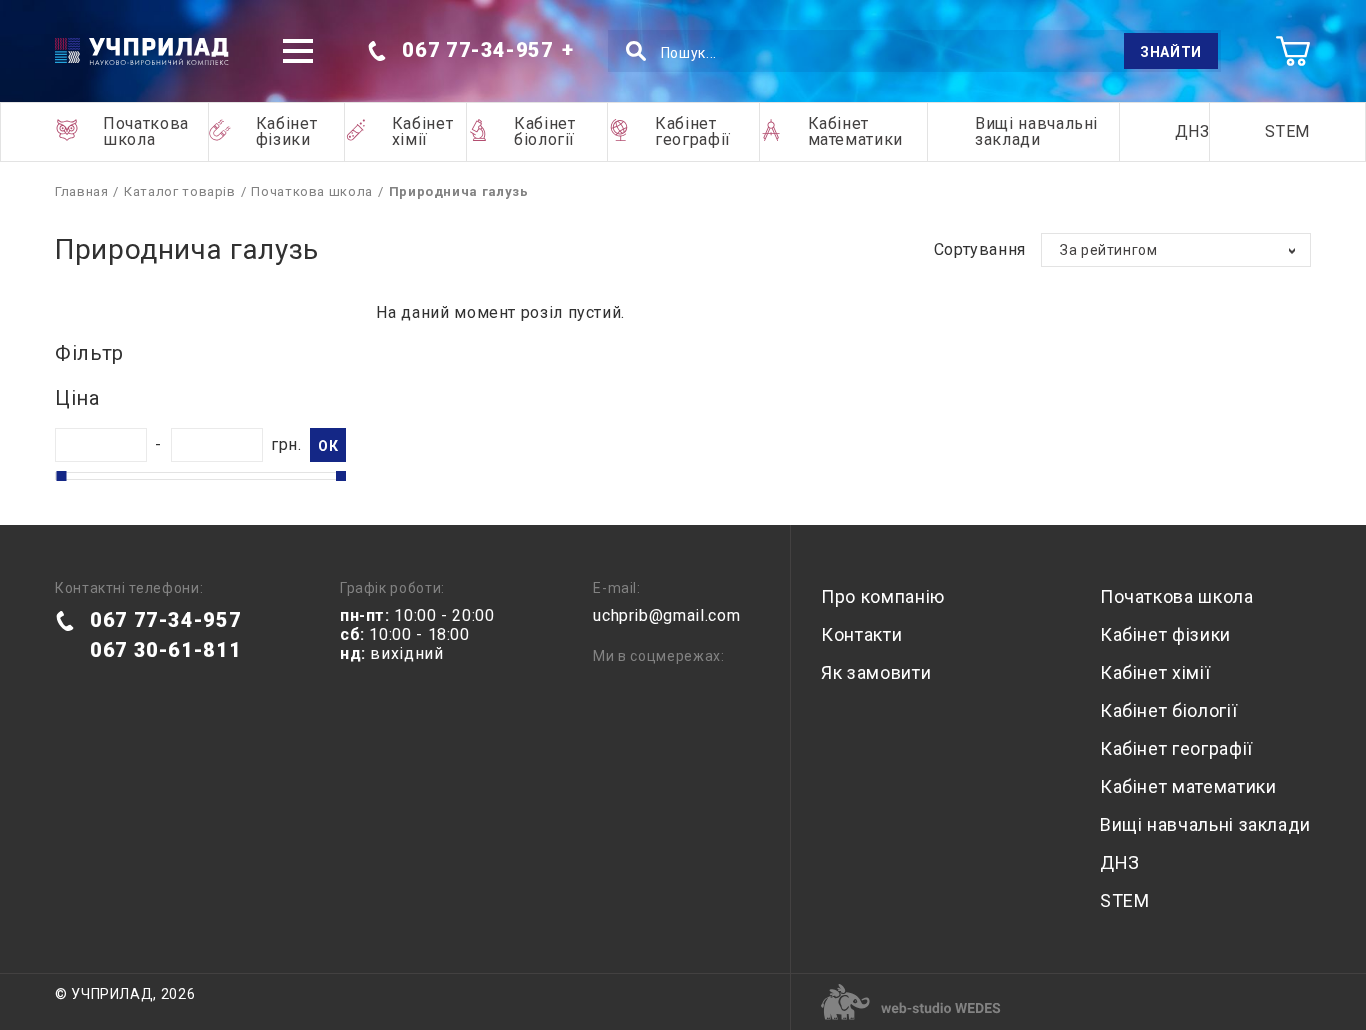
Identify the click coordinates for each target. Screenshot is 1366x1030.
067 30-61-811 (165, 650)
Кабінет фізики (286, 131)
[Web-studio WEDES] (911, 1002)
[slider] (61, 476)
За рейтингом (1109, 250)
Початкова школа (146, 131)
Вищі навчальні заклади (1036, 131)
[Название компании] (142, 51)
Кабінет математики (855, 131)
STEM (1287, 131)
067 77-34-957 (477, 50)
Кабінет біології (544, 131)
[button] (298, 51)
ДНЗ (1192, 131)
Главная (81, 191)
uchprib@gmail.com (666, 615)
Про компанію (883, 596)
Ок (328, 446)
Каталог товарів (180, 191)
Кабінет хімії (422, 131)
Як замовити (876, 672)
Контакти (861, 634)
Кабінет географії (693, 131)
